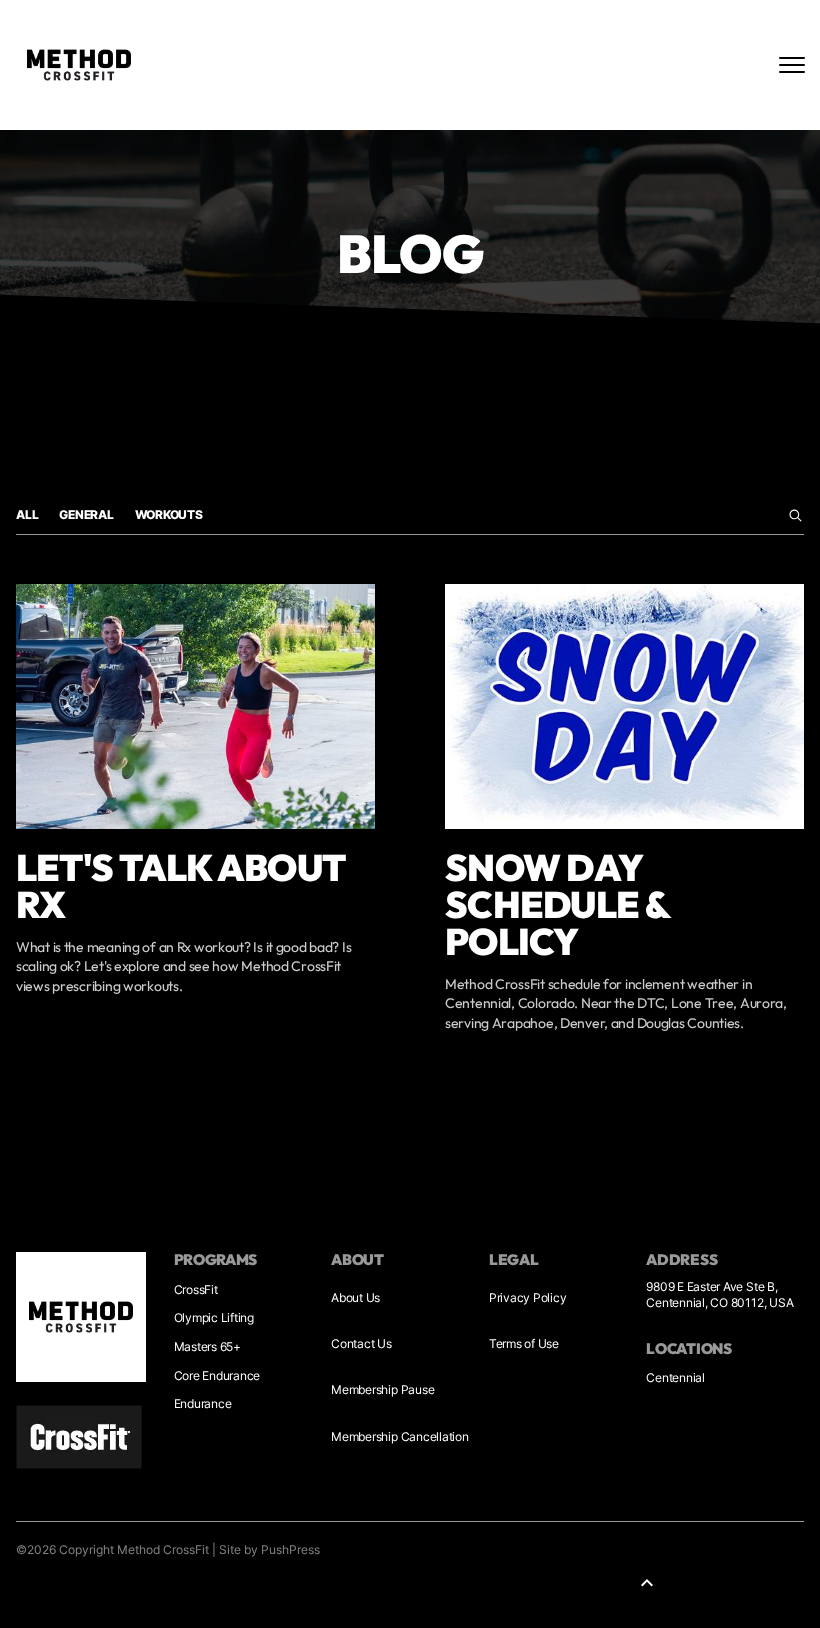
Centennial (675, 1377)
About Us (355, 1297)
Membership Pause (382, 1389)
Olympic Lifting (214, 1317)
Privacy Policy (528, 1297)
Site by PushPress (269, 1549)
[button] (647, 1583)
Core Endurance (217, 1375)
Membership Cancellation (399, 1436)
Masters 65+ (207, 1346)
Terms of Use (524, 1343)
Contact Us (361, 1343)
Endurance (203, 1403)
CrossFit (196, 1289)
